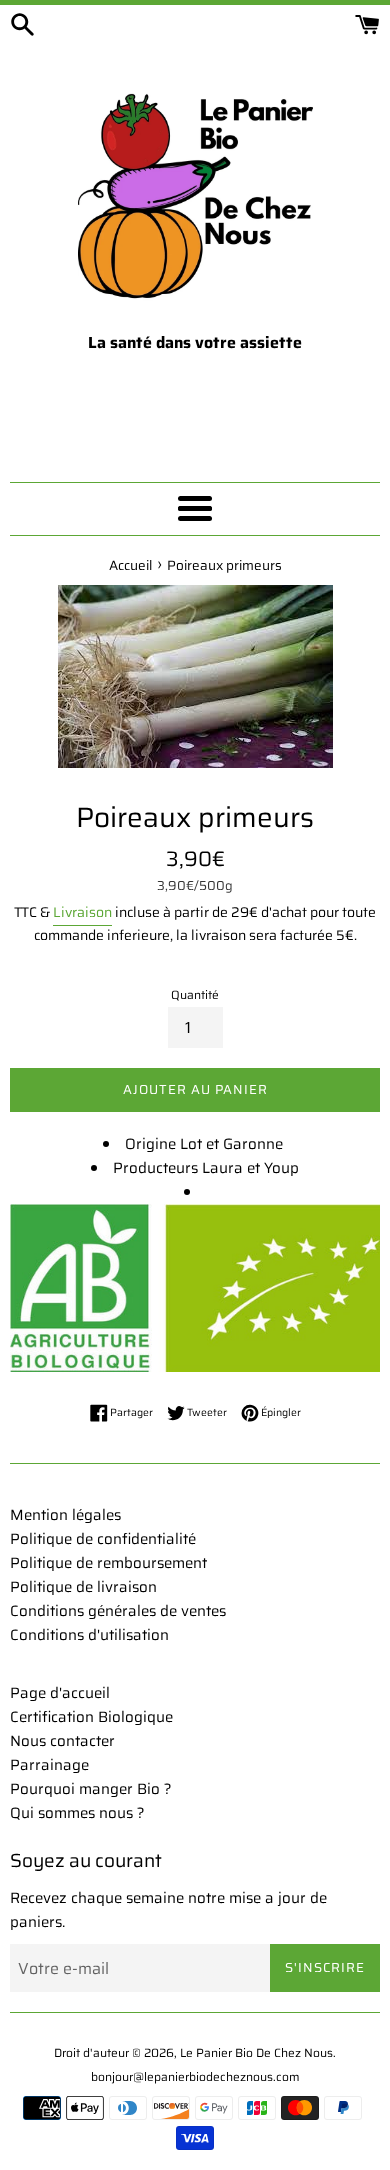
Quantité (195, 994)
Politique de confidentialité (103, 1539)
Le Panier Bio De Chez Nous (256, 2052)
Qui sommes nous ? (77, 1813)
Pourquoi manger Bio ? (91, 1789)
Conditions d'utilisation (89, 1635)
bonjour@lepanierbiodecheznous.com (195, 2076)
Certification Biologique (91, 1717)
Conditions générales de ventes (118, 1611)
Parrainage (49, 1765)
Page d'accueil (60, 1693)
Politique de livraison (83, 1587)
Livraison (82, 912)
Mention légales (65, 1515)
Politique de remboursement (108, 1563)
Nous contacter (62, 1741)
